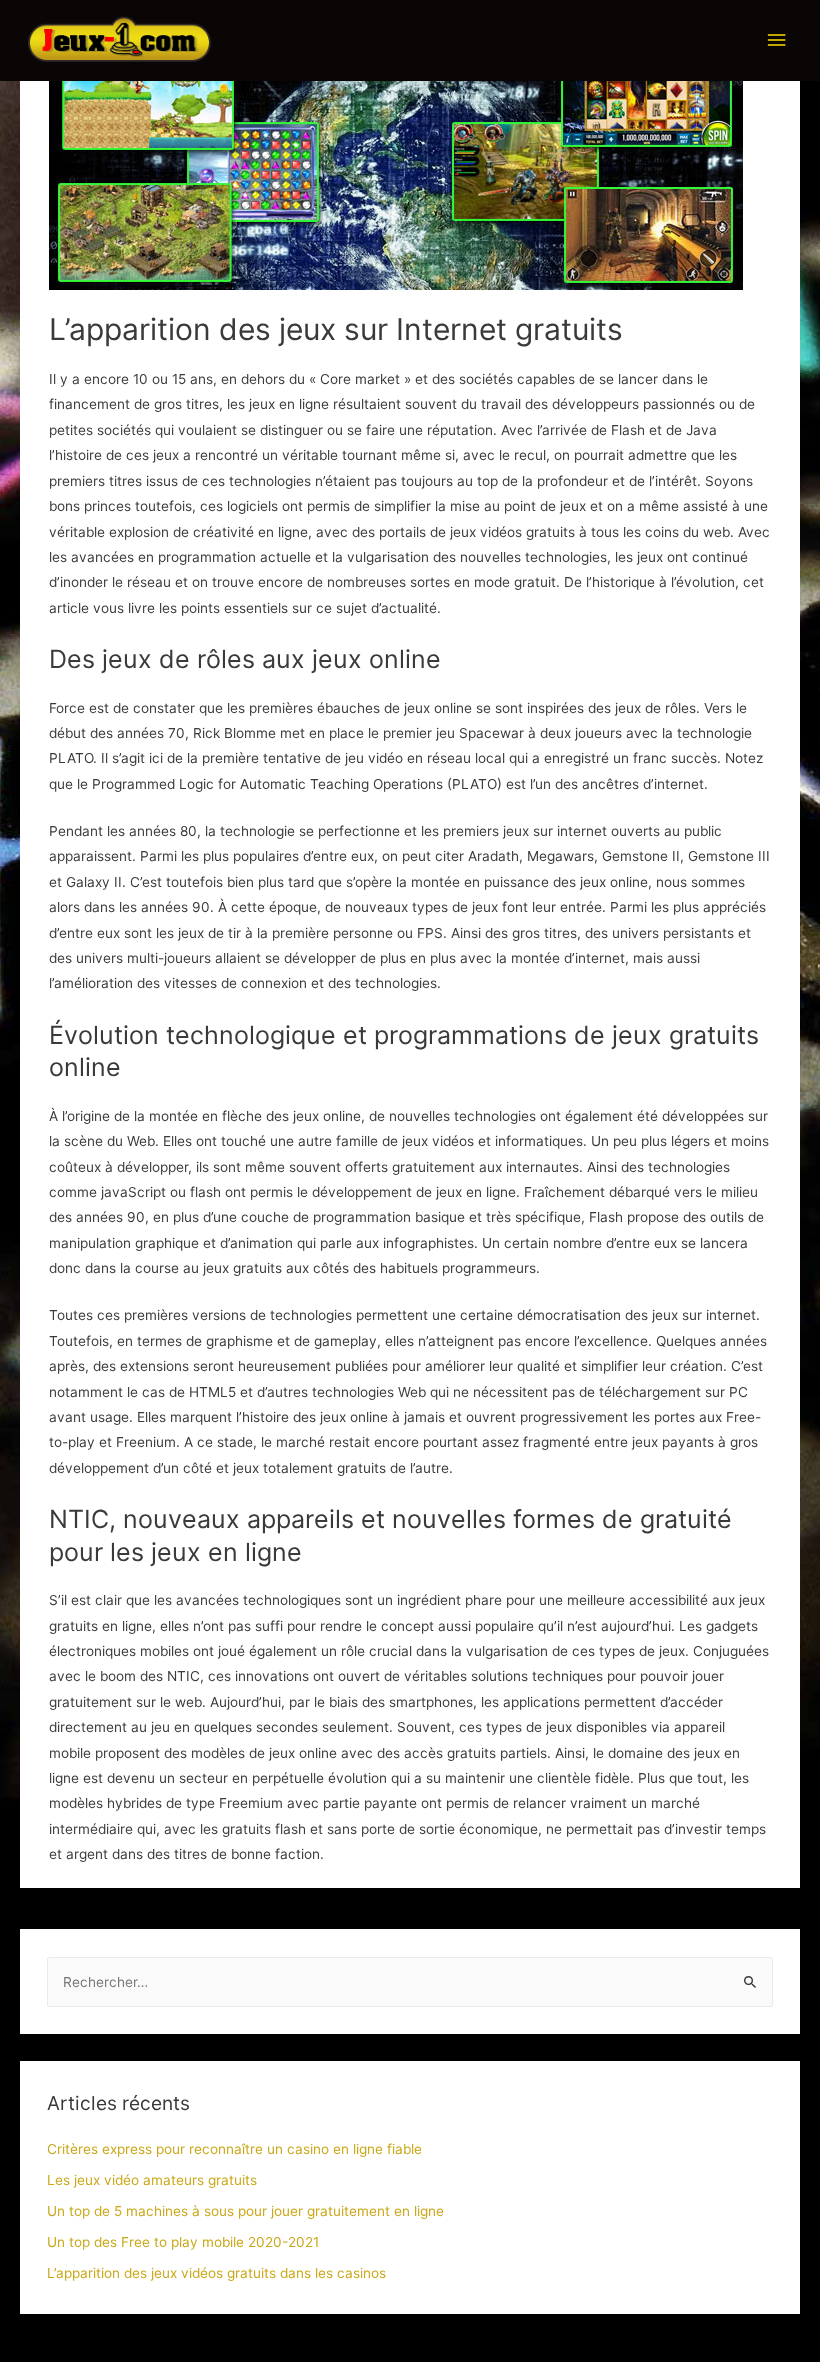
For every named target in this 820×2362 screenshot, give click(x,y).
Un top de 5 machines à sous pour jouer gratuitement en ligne (245, 2211)
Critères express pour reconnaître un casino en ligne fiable (234, 2149)
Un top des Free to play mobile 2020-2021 (183, 2242)
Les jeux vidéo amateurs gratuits (152, 2180)
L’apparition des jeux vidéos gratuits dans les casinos (216, 2273)
